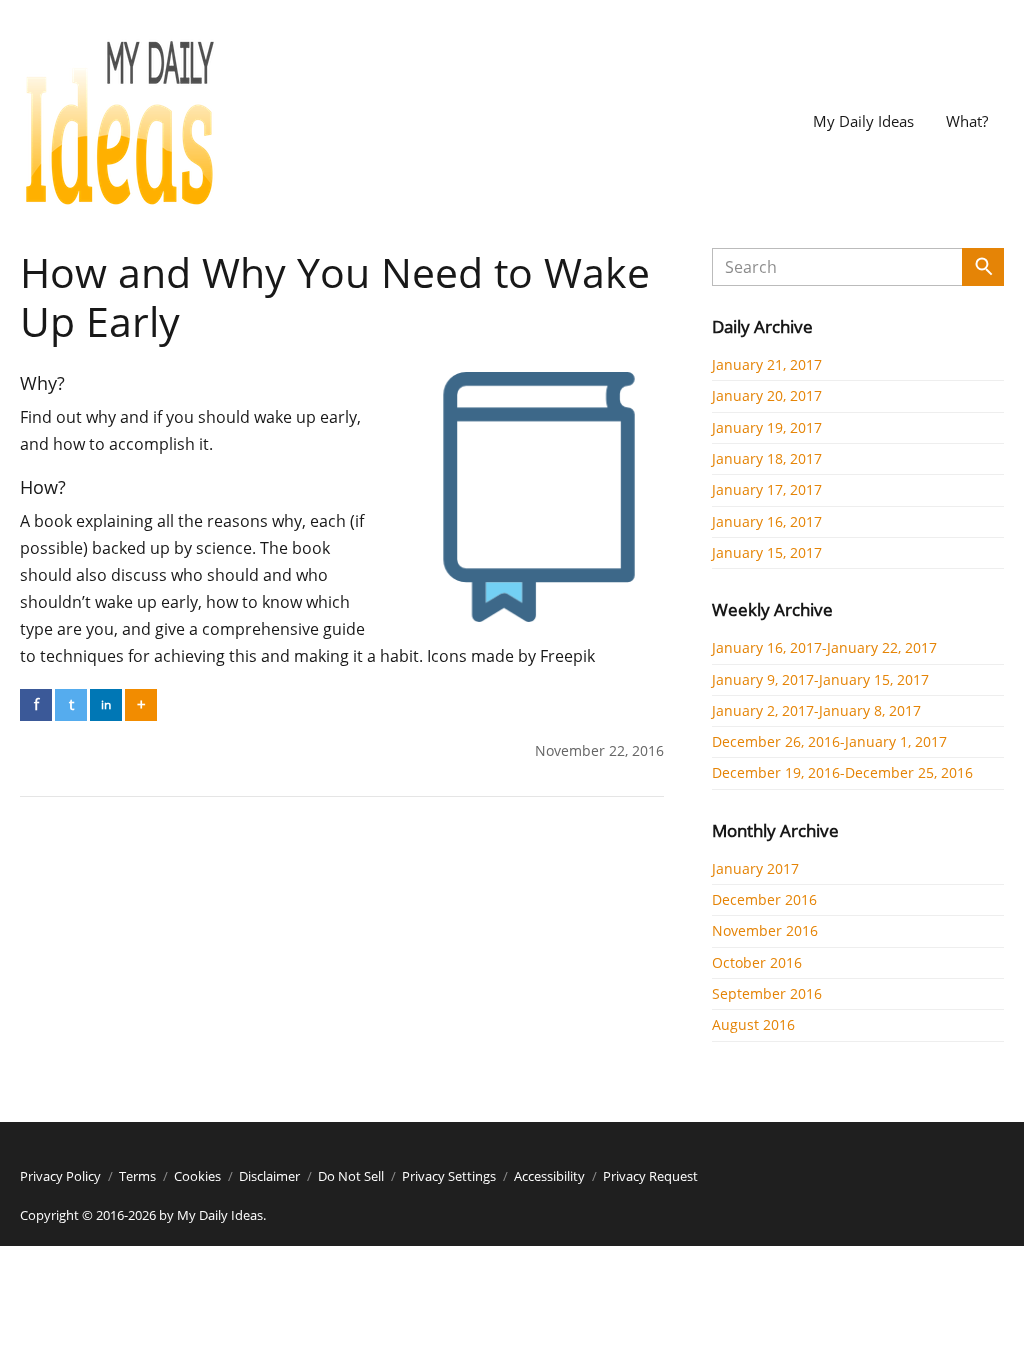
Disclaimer (269, 1176)
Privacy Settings (449, 1176)
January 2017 (755, 868)
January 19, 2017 (767, 427)
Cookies (197, 1176)
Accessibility (549, 1176)
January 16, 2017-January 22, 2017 (824, 647)
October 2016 (757, 962)
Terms (137, 1176)
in (106, 704)
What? (967, 121)
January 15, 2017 (767, 552)
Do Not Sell (351, 1176)
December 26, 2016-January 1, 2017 (829, 741)
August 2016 (753, 1024)
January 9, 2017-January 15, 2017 (820, 679)
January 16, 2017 (767, 521)
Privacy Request (650, 1176)
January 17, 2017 (767, 489)
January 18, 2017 (767, 458)
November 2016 (765, 930)
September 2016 (767, 993)
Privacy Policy (60, 1176)
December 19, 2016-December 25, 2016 (842, 772)
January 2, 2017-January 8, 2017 (816, 710)
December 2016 (764, 899)
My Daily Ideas (863, 121)
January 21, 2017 (767, 364)
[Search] (983, 267)
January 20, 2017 (767, 395)
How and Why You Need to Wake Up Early (335, 296)
